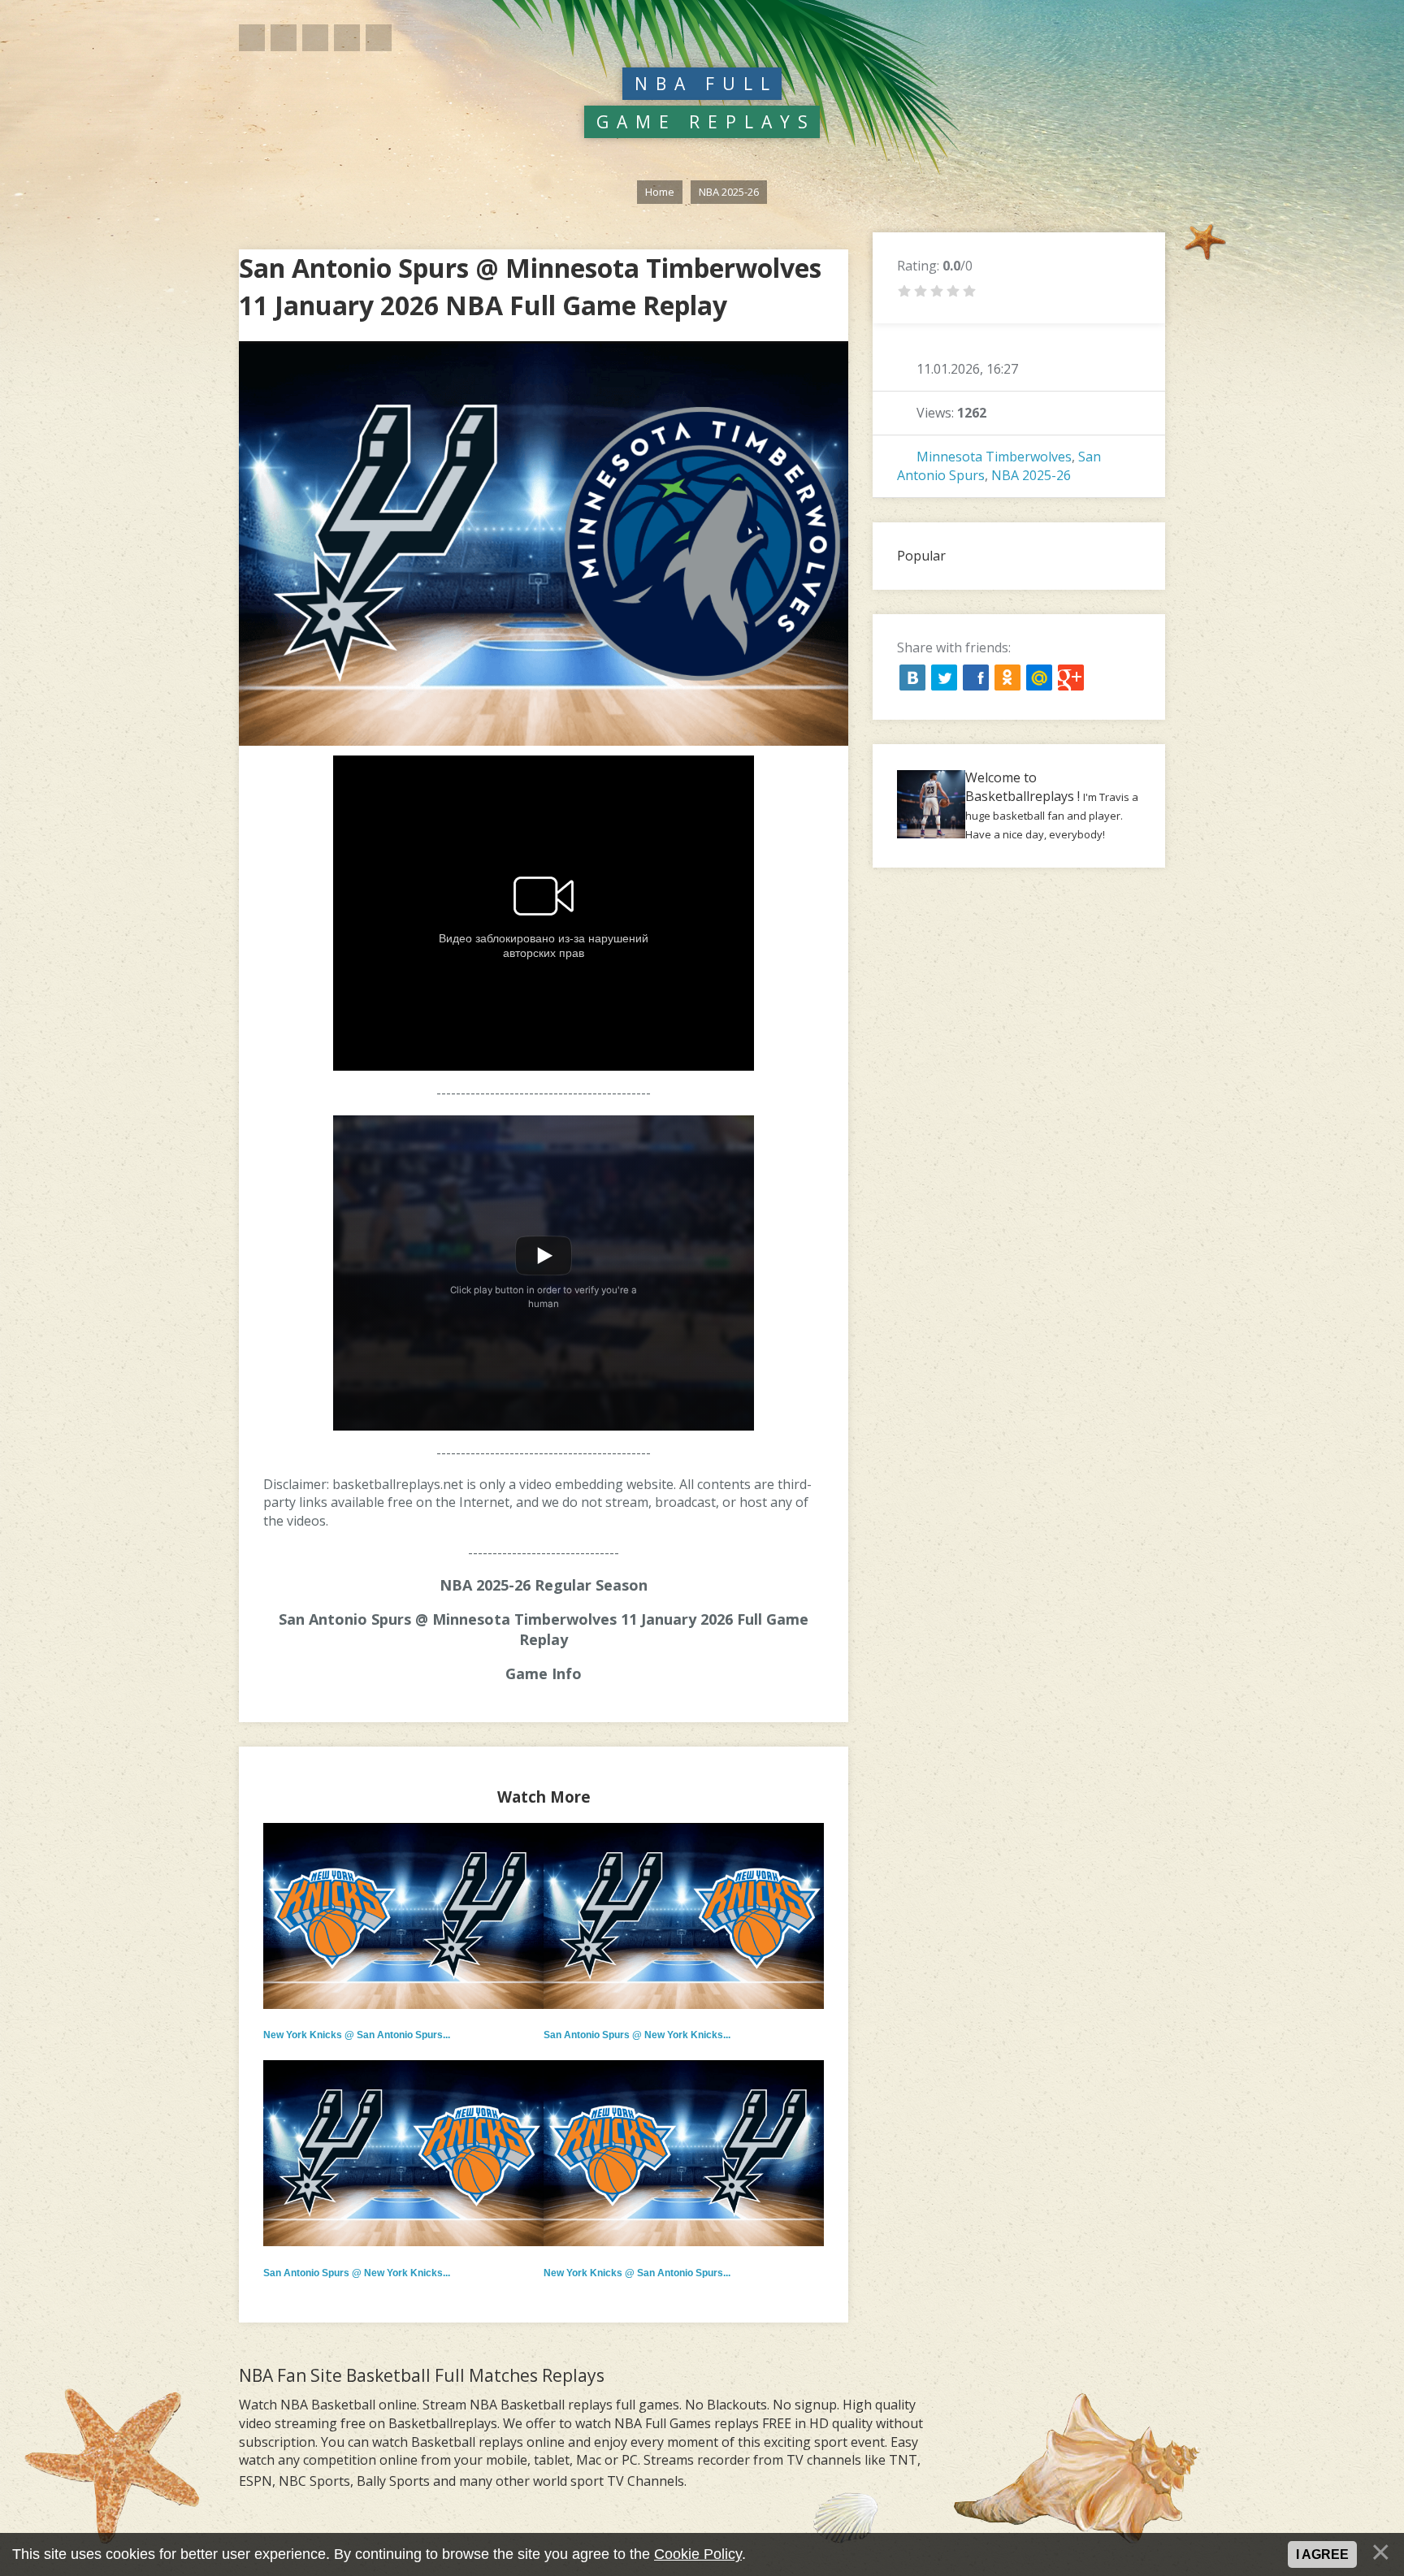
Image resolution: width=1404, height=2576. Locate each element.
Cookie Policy (698, 2554)
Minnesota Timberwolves (994, 457)
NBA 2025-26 (1031, 475)
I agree (1322, 2554)
